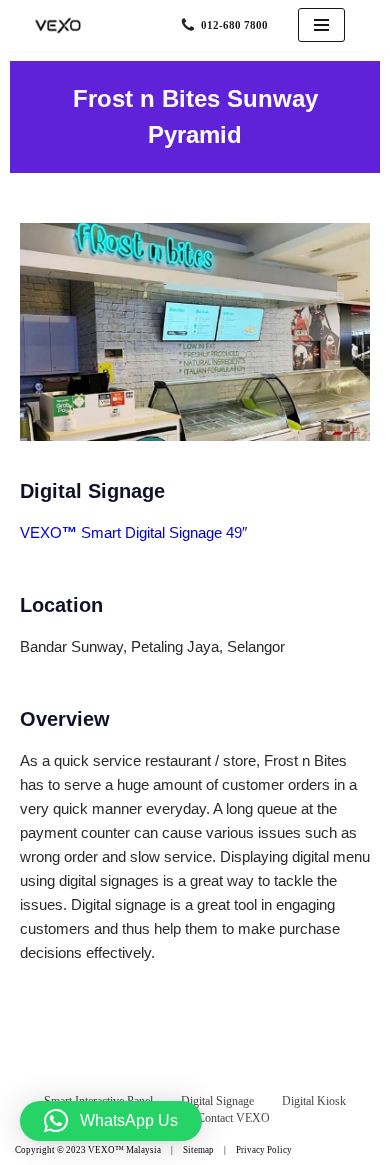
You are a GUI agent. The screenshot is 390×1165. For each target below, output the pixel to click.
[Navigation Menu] (321, 25)
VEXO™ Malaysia (124, 1150)
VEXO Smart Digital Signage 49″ (133, 532)
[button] (111, 1121)
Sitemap (198, 1150)
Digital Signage (217, 1101)
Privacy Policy (264, 1150)
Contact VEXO (233, 1118)
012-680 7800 (234, 25)
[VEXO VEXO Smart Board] (60, 25)
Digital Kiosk (314, 1101)
